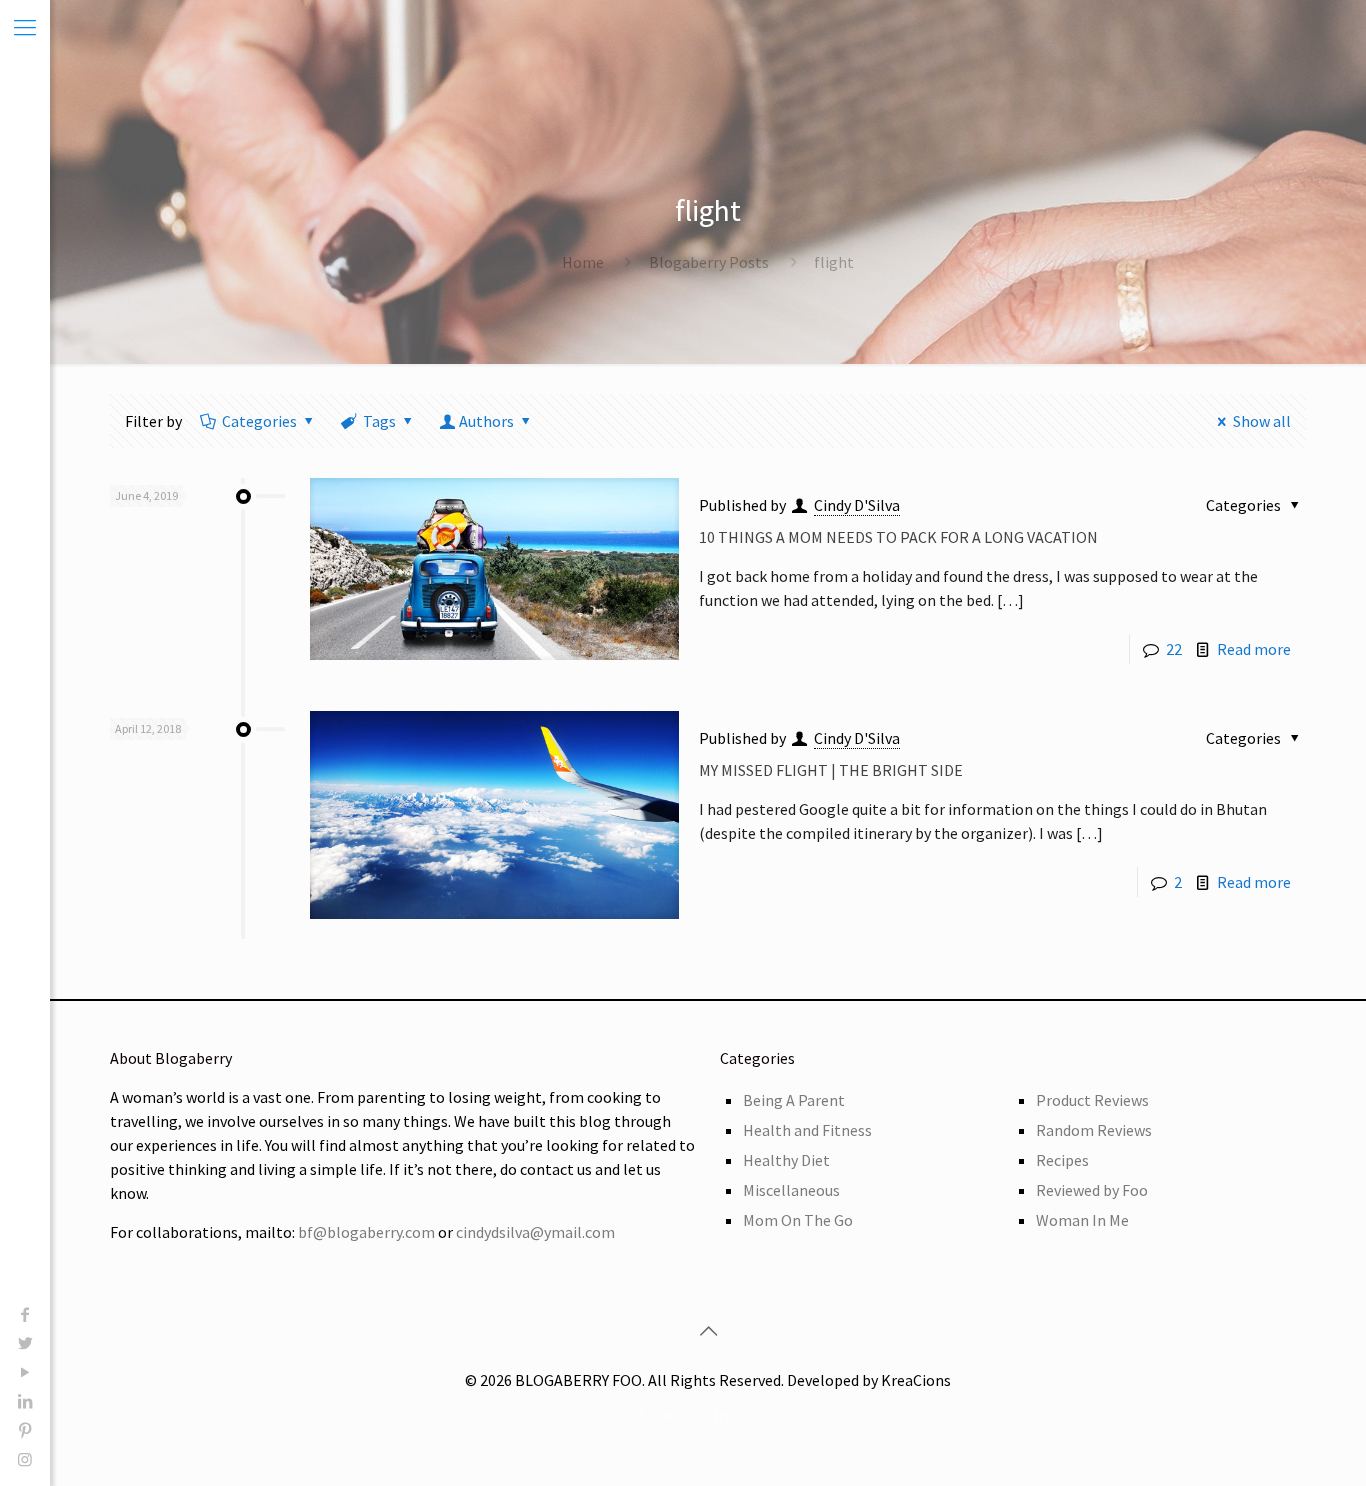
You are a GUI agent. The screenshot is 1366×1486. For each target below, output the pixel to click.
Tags (379, 421)
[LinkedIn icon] (25, 1401)
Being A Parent (794, 1100)
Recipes (1062, 1160)
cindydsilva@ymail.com (535, 1232)
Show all (1262, 421)
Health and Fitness (807, 1130)
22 (1174, 649)
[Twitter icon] (25, 1343)
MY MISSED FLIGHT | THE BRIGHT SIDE (831, 770)
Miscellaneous (791, 1190)
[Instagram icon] (25, 1459)
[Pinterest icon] (25, 1430)
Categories (259, 421)
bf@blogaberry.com (366, 1232)
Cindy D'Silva (857, 505)
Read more (1254, 649)
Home (583, 262)
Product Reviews (1092, 1100)
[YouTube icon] (25, 1372)
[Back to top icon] (708, 1331)
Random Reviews (1094, 1130)
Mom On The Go (798, 1220)
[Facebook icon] (25, 1314)
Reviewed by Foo (1092, 1190)
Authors (486, 421)
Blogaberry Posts (709, 262)
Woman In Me (1082, 1220)
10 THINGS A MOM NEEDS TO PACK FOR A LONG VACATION (898, 537)
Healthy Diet (786, 1160)
